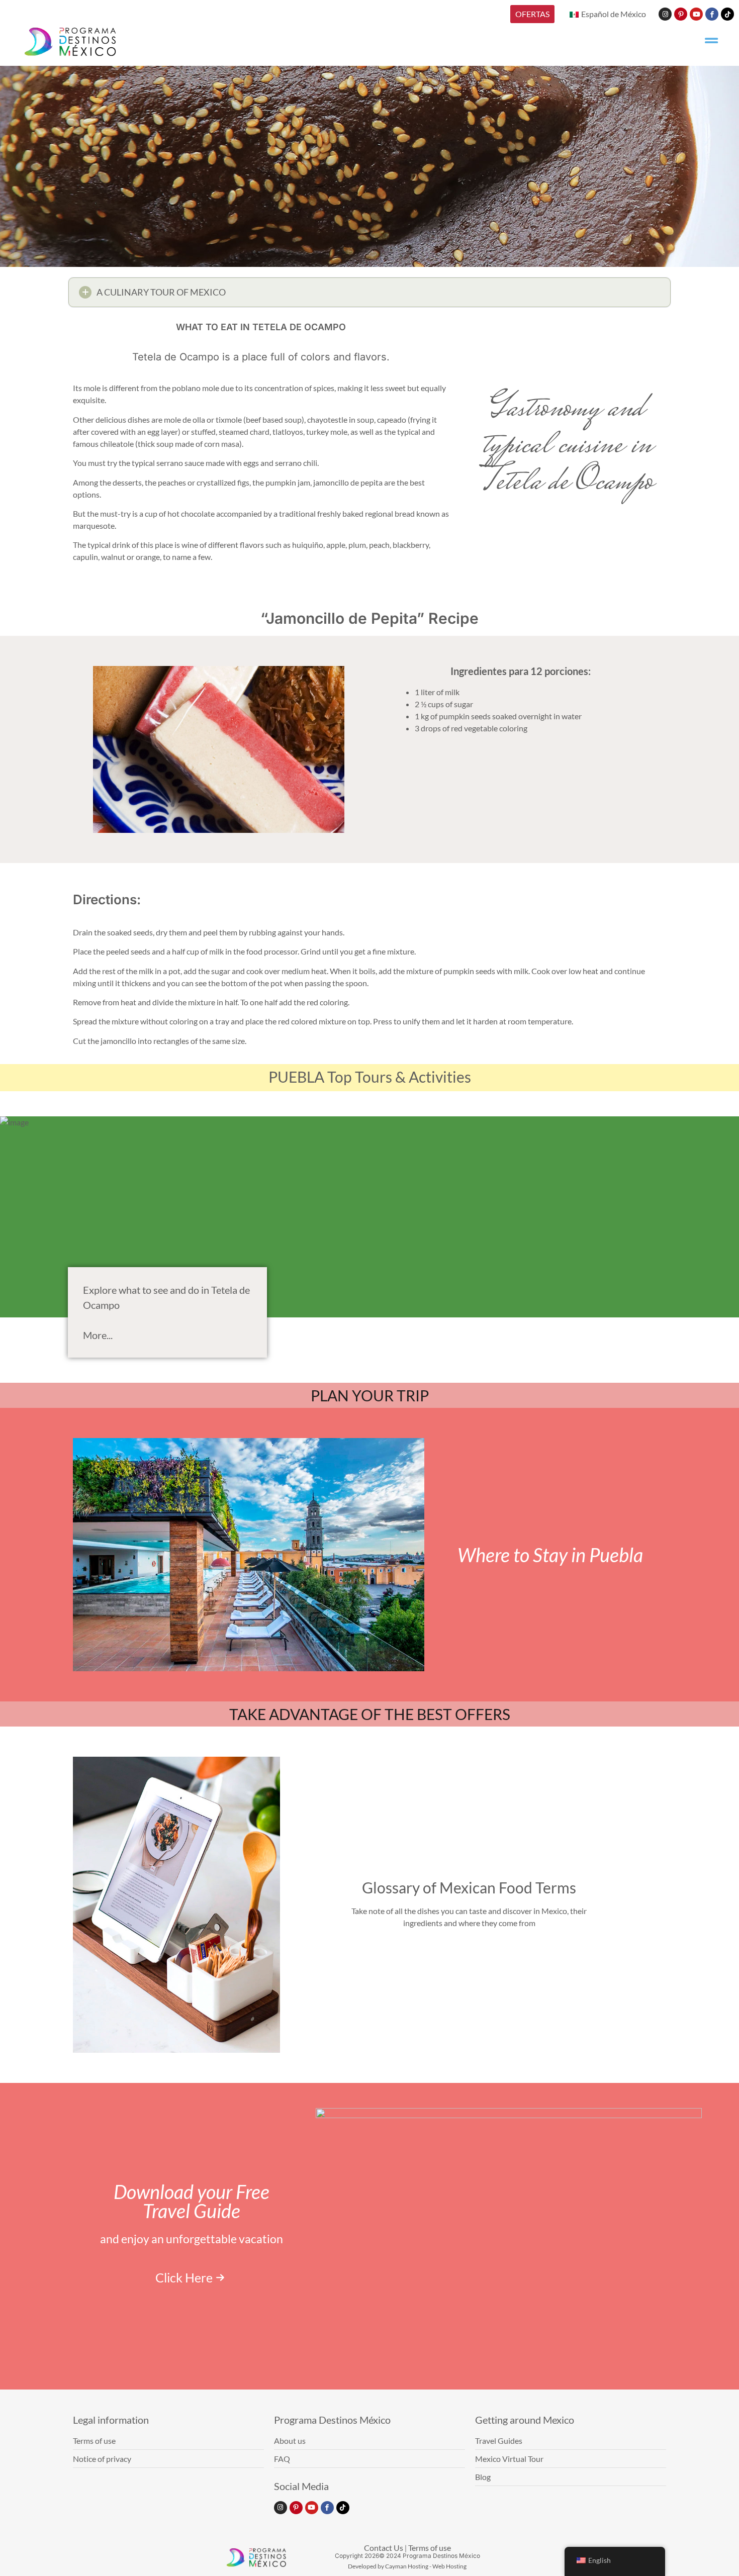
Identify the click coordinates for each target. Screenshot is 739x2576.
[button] (369, 292)
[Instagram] (665, 14)
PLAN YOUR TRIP (370, 1395)
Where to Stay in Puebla (550, 1555)
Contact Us (384, 2548)
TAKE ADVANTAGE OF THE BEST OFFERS (370, 1714)
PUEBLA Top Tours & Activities (370, 1077)
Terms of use (430, 2548)
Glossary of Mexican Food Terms (469, 1887)
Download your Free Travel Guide (192, 2201)
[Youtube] (696, 14)
